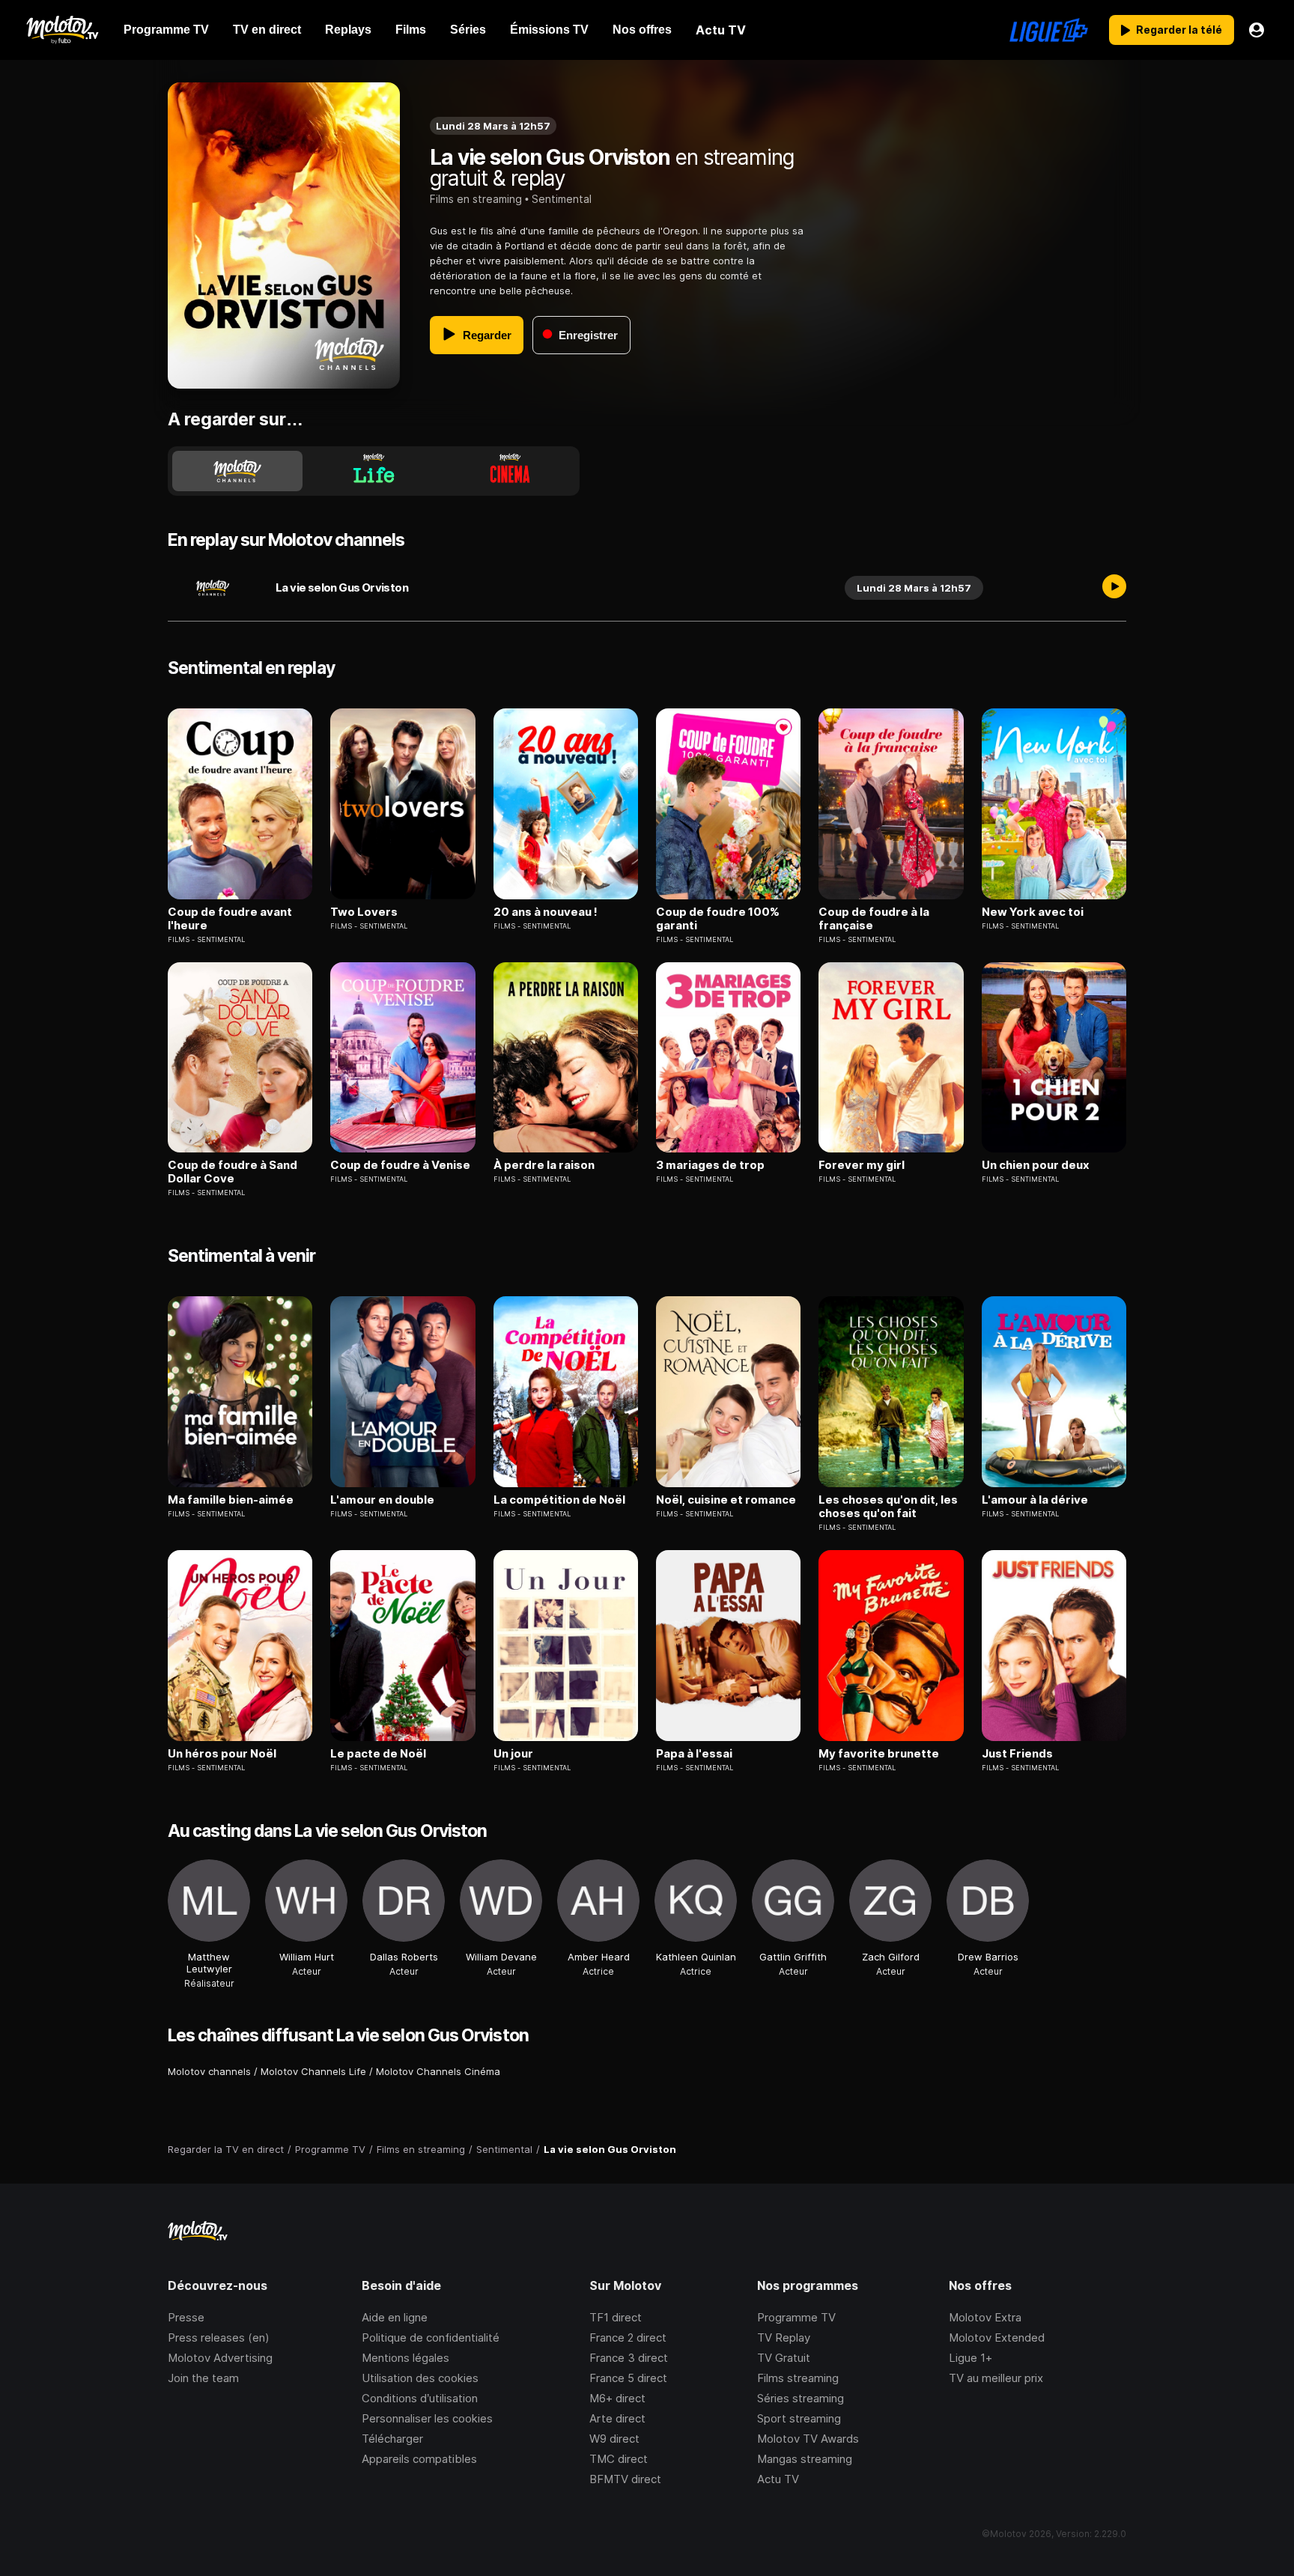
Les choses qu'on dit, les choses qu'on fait (888, 1507)
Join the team (203, 2378)
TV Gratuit (784, 2358)
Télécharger (392, 2439)
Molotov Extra (985, 2317)
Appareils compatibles (419, 2459)
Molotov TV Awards (808, 2439)
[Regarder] (1114, 588)
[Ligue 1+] (1049, 30)
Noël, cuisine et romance (726, 1500)
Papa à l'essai (694, 1754)
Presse (186, 2317)
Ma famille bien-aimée (231, 1500)
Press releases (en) (219, 2337)
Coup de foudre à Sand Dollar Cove (233, 1172)
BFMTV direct (625, 2479)
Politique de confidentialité (431, 2337)
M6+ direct (617, 2398)
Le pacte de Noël (378, 1754)
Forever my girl (862, 1165)
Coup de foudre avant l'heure (230, 919)
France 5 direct (628, 2378)
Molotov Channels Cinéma (438, 2071)
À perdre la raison (544, 1165)
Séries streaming (801, 2398)
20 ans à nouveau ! (546, 912)
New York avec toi (1033, 912)
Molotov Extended (997, 2337)
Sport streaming (799, 2418)
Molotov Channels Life (313, 2071)
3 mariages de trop (710, 1165)
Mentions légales (405, 2358)
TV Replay (784, 2337)
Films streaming (798, 2378)
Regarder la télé (1179, 30)
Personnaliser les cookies (427, 2418)
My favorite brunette (879, 1754)
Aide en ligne (395, 2317)
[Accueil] (62, 30)
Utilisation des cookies (420, 2378)
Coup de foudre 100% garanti (718, 919)
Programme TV (796, 2317)
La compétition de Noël (559, 1500)
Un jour (513, 1754)
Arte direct (617, 2418)
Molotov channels (209, 2071)
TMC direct (619, 2459)
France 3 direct (629, 2358)
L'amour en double (382, 1500)
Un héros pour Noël (222, 1754)
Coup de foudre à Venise (400, 1165)
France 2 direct (628, 2337)
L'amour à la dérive (1035, 1500)
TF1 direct (616, 2317)
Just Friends (1017, 1754)
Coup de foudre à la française (874, 919)
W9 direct (614, 2439)
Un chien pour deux (1036, 1165)
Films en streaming (476, 199)
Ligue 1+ (970, 2358)
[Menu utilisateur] (1257, 30)
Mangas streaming (805, 2459)
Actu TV (778, 2479)
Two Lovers (364, 912)
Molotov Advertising (220, 2358)
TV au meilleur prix (996, 2378)
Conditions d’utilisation (420, 2398)
